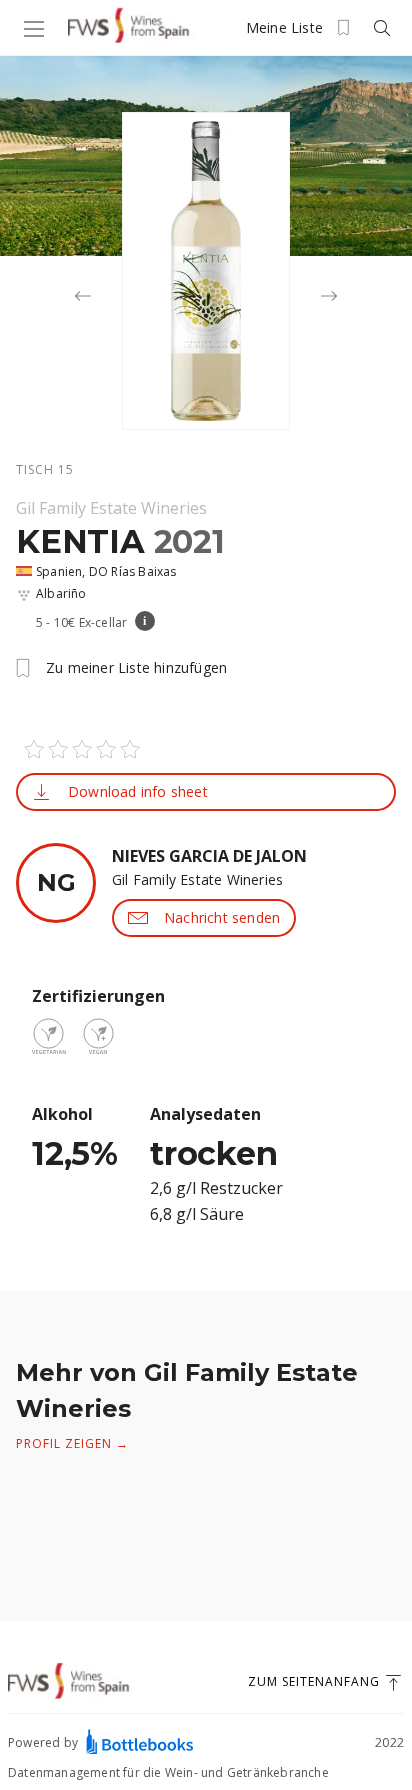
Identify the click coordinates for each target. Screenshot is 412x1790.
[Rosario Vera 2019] (83, 298)
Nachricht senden (222, 917)
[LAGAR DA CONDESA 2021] (329, 298)
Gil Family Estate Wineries (111, 508)
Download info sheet (138, 791)
